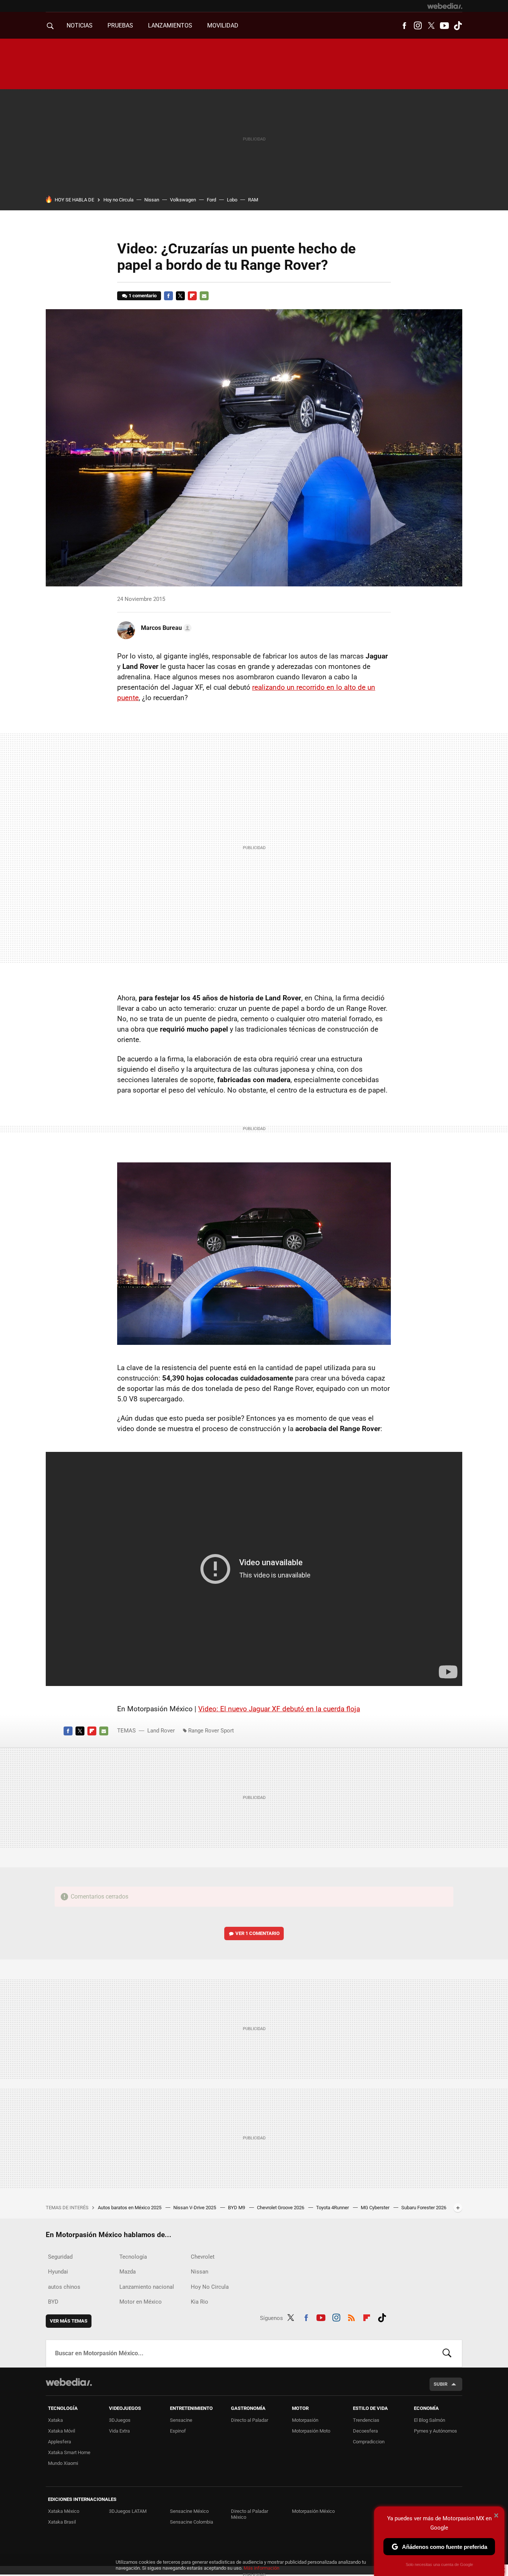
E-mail (204, 296)
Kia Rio (200, 2302)
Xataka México (64, 2511)
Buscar (447, 2353)
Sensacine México (189, 2511)
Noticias (80, 25)
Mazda (128, 2272)
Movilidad (223, 25)
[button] (165, 628)
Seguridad (60, 2257)
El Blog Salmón (430, 2420)
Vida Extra (119, 2431)
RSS (351, 2317)
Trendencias (366, 2420)
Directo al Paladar (250, 2420)
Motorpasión (305, 2420)
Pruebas (120, 25)
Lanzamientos (170, 25)
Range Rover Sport (211, 1731)
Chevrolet (203, 2257)
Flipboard (192, 296)
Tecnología (133, 2257)
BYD (53, 2302)
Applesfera (60, 2442)
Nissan (152, 200)
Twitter (431, 26)
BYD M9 (237, 2208)
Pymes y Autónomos (435, 2431)
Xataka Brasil (62, 2522)
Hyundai (58, 2272)
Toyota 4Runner (333, 2208)
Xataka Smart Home (69, 2452)
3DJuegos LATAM (128, 2511)
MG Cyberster (376, 2208)
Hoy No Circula (210, 2287)
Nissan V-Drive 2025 (195, 2208)
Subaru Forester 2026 (424, 2208)
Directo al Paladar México (250, 2514)
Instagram (418, 26)
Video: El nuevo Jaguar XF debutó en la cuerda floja (279, 1709)
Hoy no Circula (118, 200)
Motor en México (141, 2302)
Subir (441, 2384)
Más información (261, 2568)
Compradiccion (369, 2442)
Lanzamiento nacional (147, 2287)
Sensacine (181, 2420)
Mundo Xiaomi (63, 2463)
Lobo (232, 200)
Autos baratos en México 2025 (130, 2208)
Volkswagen (183, 200)
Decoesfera (365, 2431)
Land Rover (161, 1731)
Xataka (55, 2420)
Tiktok (458, 26)
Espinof (178, 2431)
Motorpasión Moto (311, 2431)
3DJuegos (120, 2420)
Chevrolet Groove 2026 (281, 2208)
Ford (211, 200)
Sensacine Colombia (192, 2522)
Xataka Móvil (62, 2431)
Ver (258, 1933)
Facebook (404, 26)
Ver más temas (69, 2321)
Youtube (444, 26)
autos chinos (64, 2287)
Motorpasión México (313, 2511)
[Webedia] (445, 6)
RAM (253, 200)
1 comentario (143, 296)
